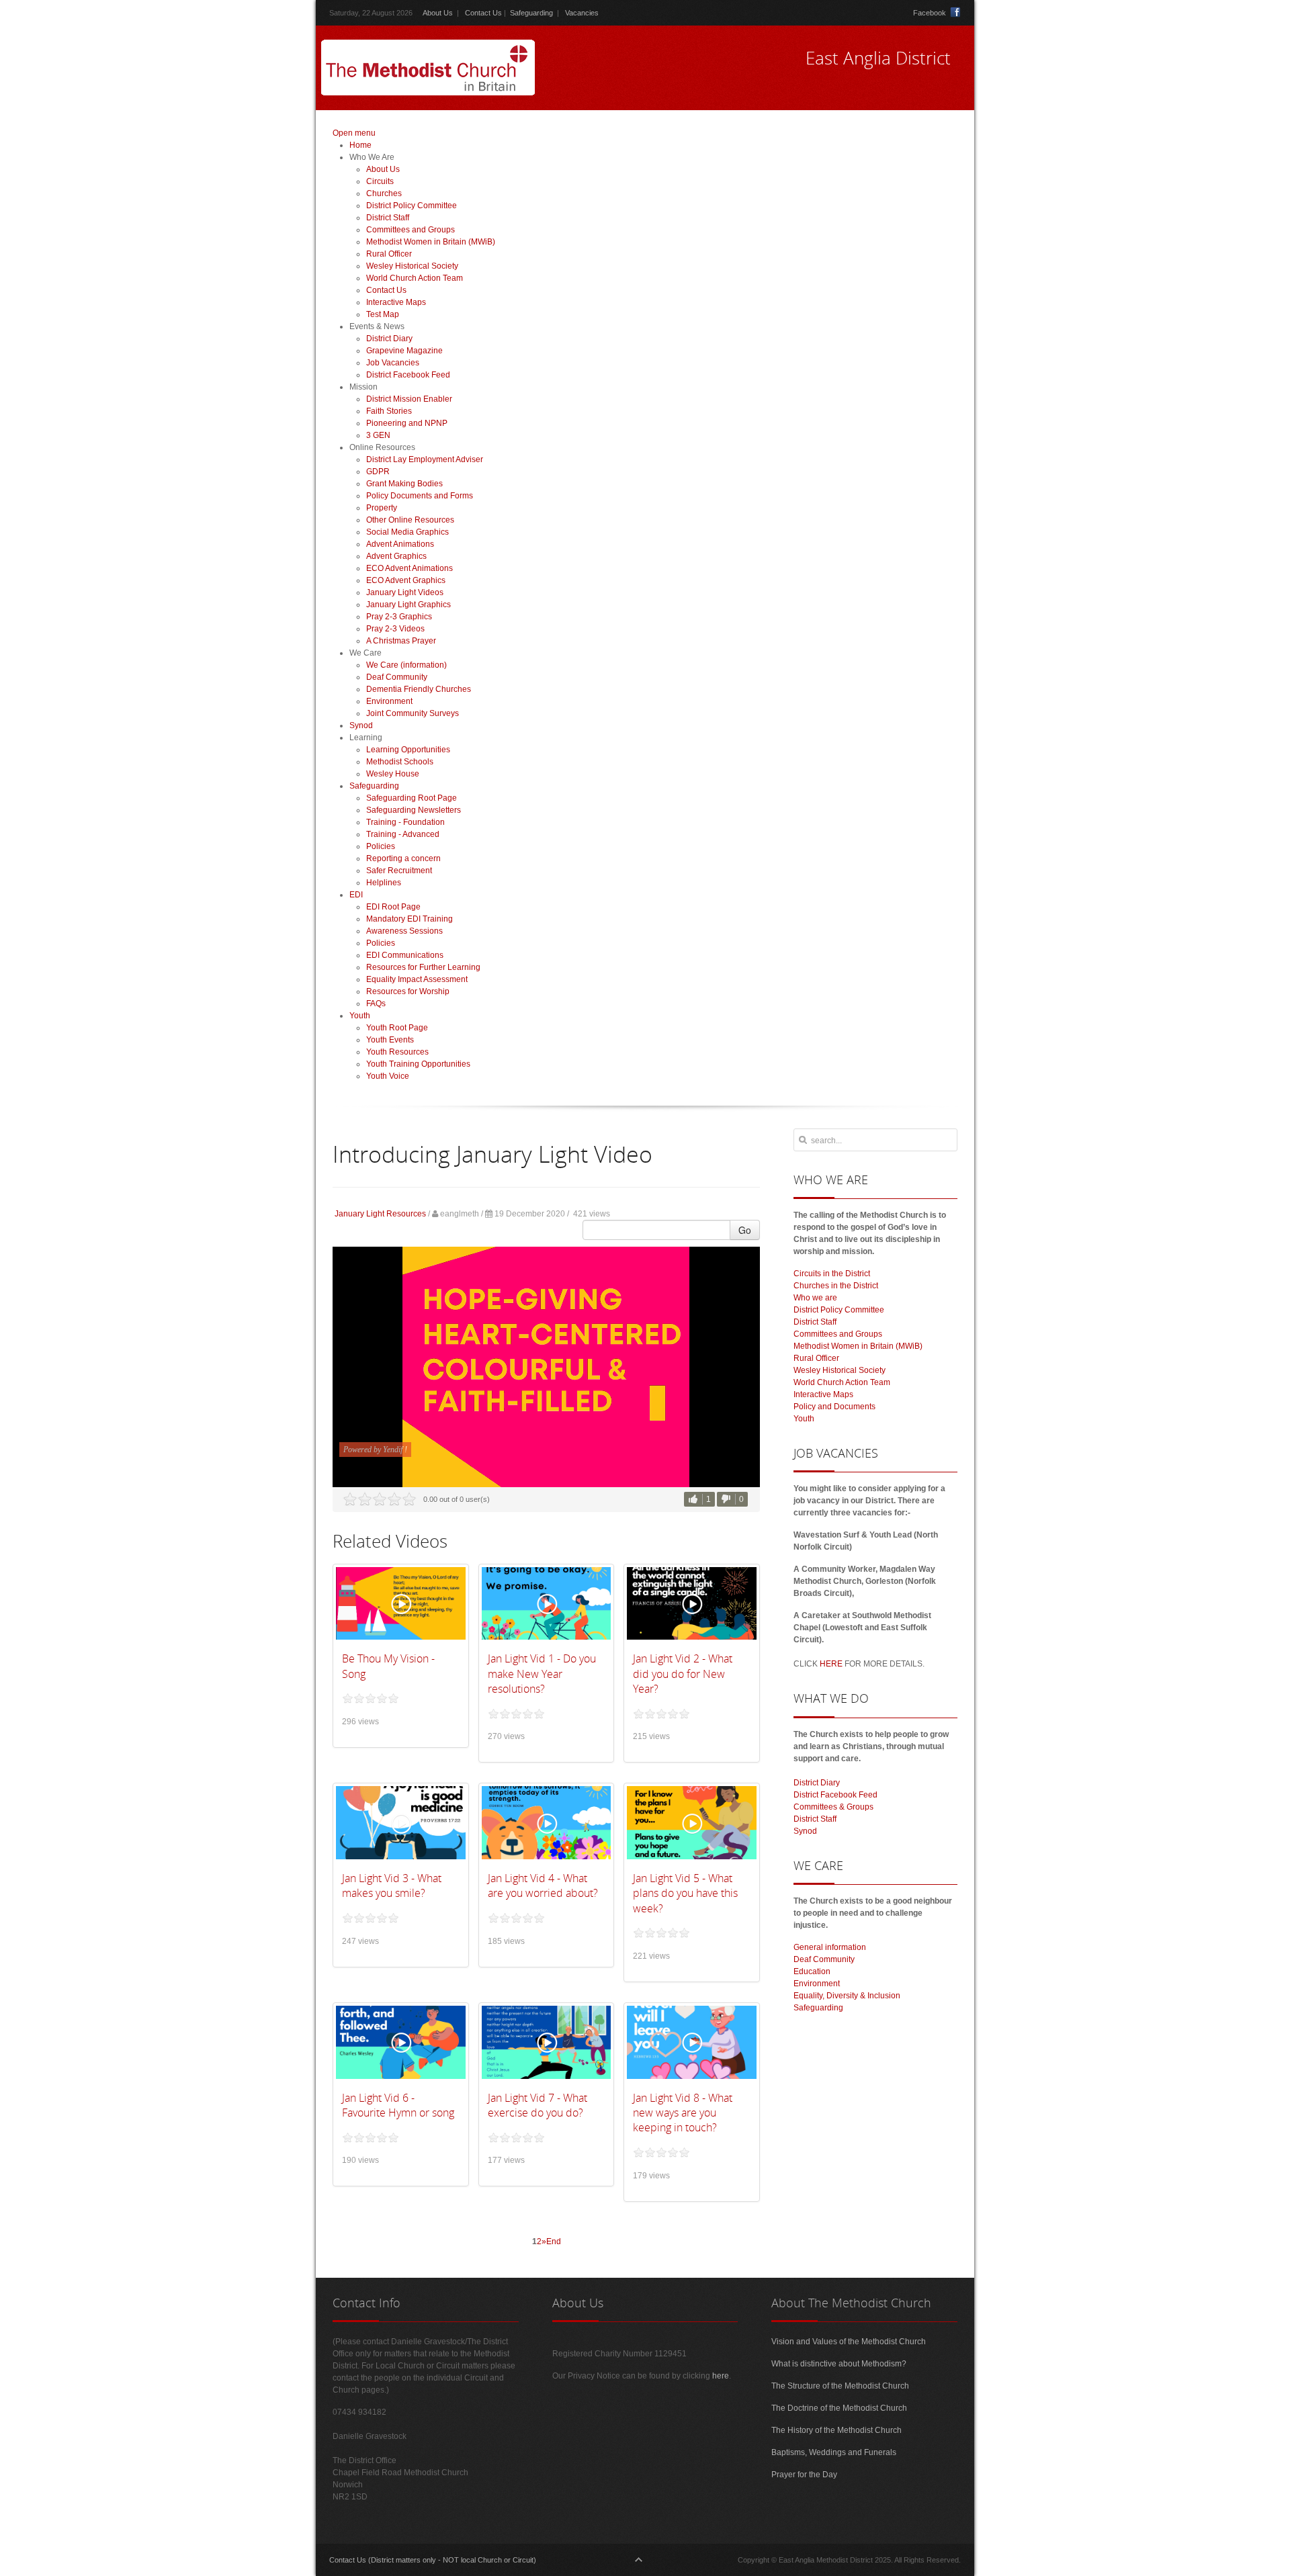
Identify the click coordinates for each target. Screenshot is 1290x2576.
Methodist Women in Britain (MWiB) (858, 1346)
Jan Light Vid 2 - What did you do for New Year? (683, 1674)
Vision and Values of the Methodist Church (849, 2342)
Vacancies (582, 13)
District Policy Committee (839, 1310)
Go (745, 1230)
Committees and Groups (838, 1334)
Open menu (354, 133)
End (554, 2241)
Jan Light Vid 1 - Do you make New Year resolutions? (542, 1674)
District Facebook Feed (835, 1795)
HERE (831, 1664)
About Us (438, 13)
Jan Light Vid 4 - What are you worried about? (543, 1885)
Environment (817, 1984)
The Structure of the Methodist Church (840, 2386)
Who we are (815, 1298)
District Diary (817, 1783)
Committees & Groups (833, 1807)
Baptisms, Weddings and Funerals (834, 2452)
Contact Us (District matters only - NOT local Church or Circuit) (433, 2560)
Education (812, 1971)
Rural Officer (816, 1358)
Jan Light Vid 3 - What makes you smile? (392, 1885)
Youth (804, 1419)
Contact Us (483, 13)
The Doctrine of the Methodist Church (839, 2408)
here (721, 2376)
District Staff (815, 1322)
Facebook (930, 13)
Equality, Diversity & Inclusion (847, 1996)
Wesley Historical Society (840, 1370)
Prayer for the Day (804, 2475)
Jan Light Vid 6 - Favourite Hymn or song (398, 2105)
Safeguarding (531, 13)
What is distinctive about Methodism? (839, 2364)
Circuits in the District (832, 1274)
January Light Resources (380, 1214)
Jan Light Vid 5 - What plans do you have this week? (685, 1893)
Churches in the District (836, 1286)
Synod (805, 1831)
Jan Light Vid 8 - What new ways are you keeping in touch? (683, 2113)
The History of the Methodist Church (836, 2430)
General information (830, 1947)
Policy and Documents (834, 1407)
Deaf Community (824, 1959)
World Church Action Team (842, 1382)
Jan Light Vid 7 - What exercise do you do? (537, 2105)
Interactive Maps (823, 1394)
